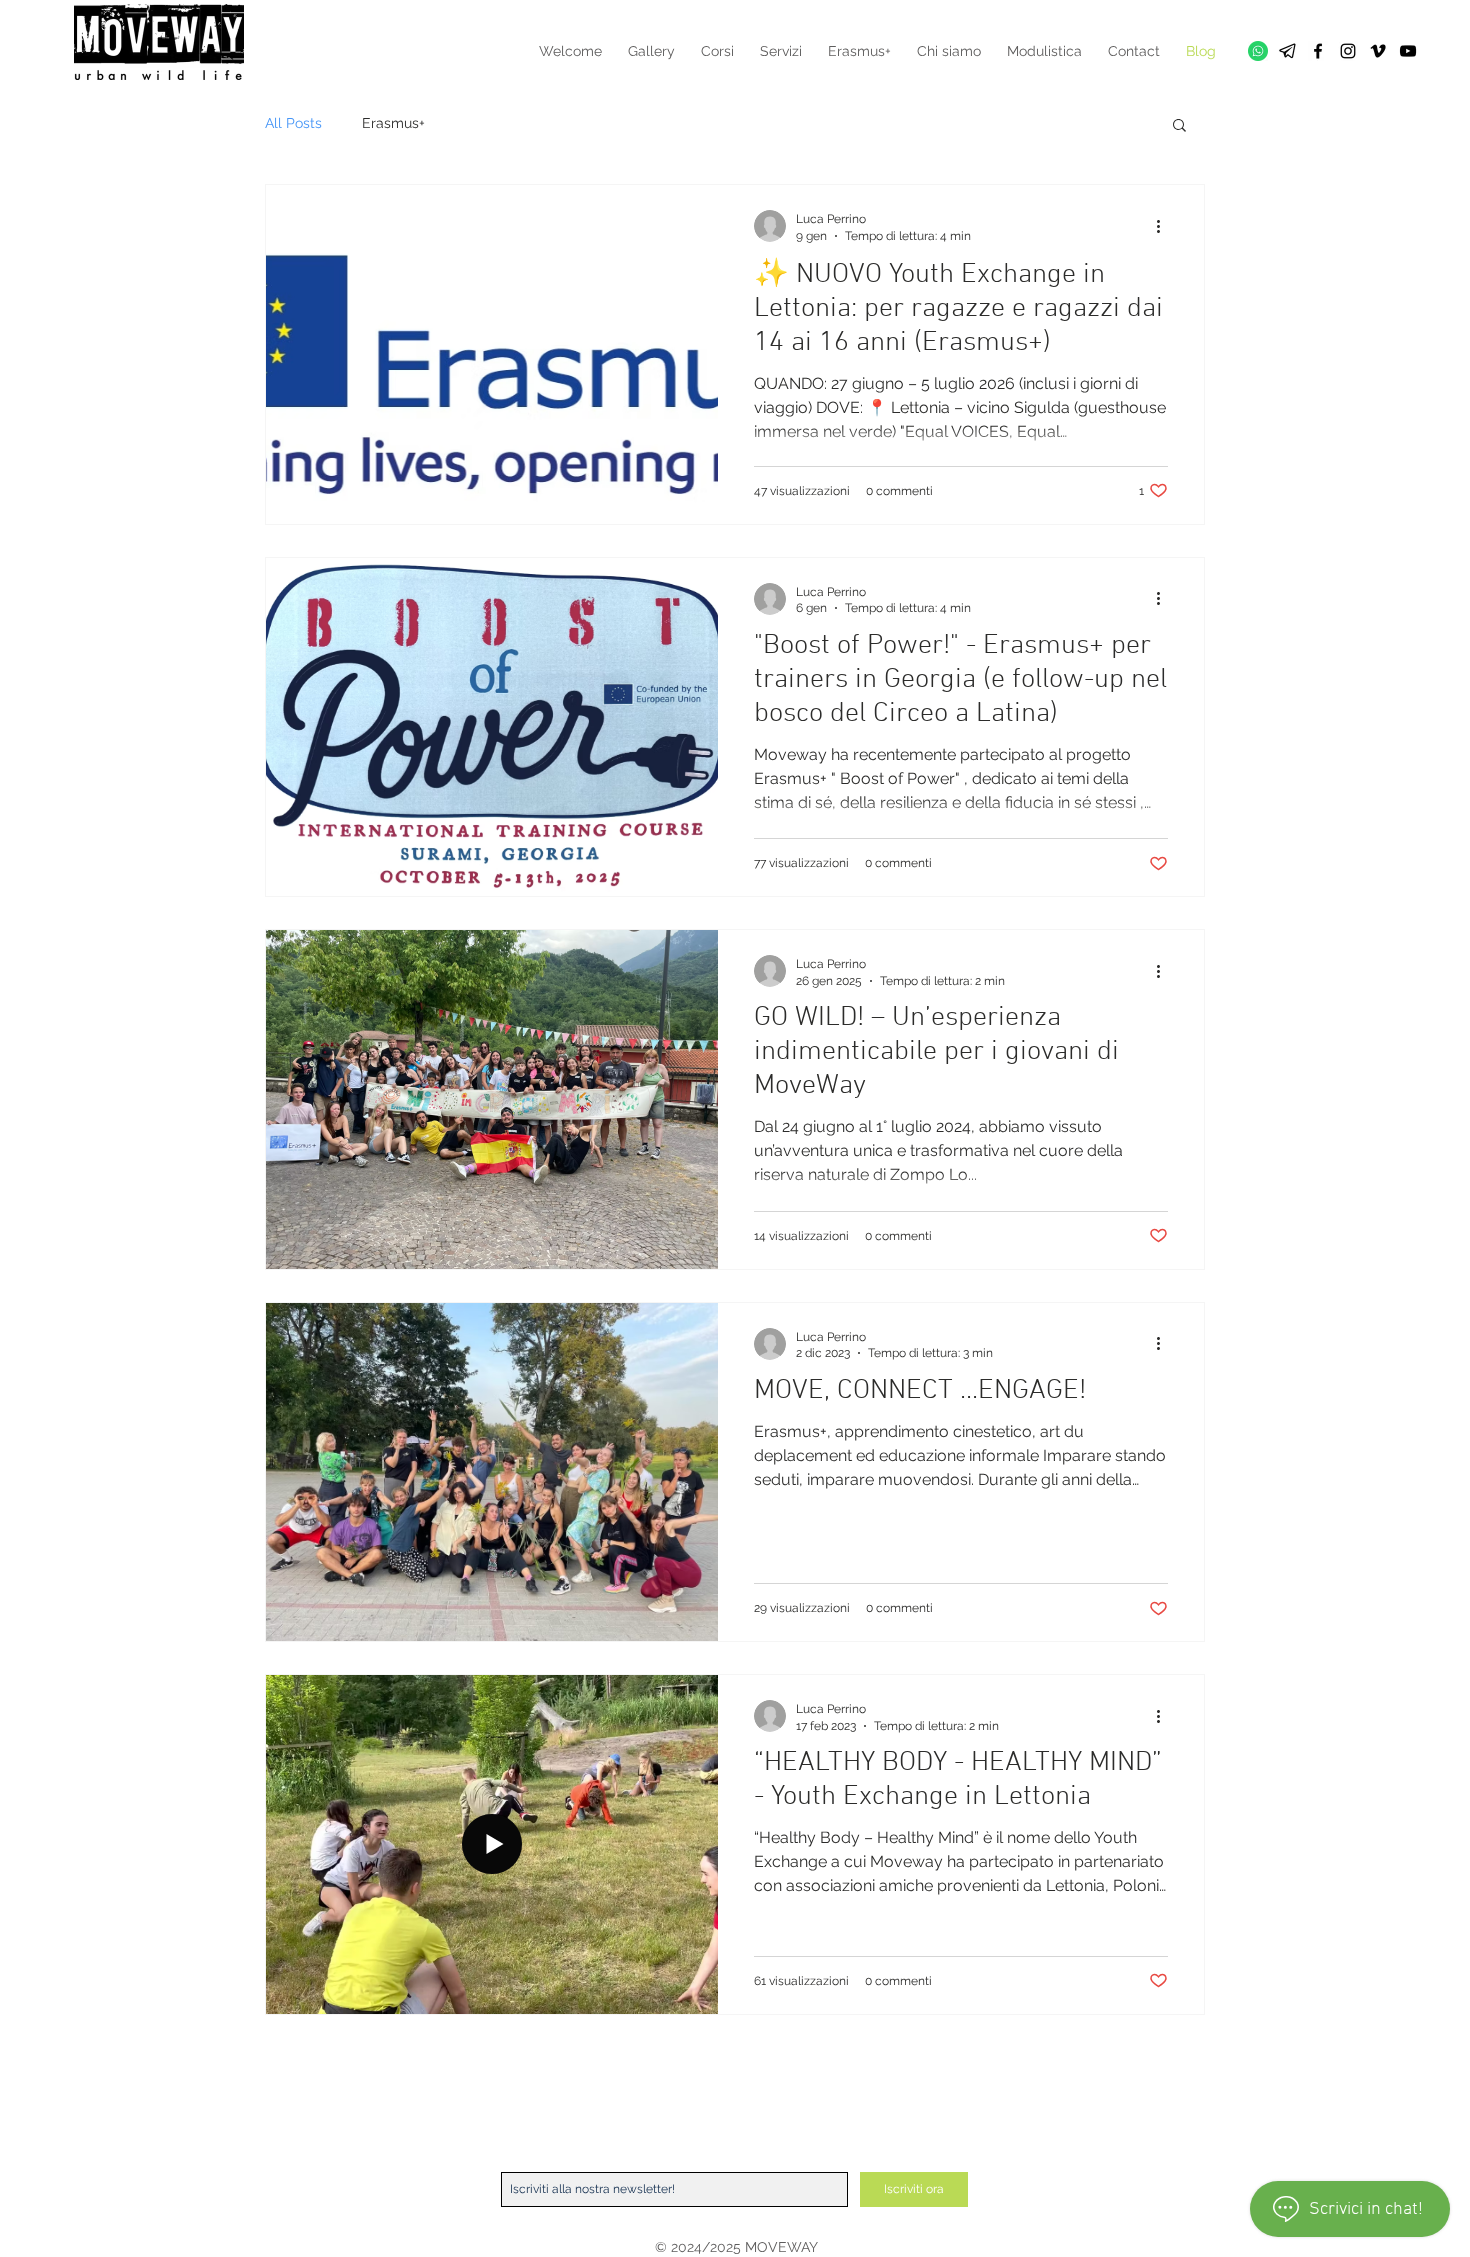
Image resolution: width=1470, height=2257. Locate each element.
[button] (1179, 126)
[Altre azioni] (1165, 226)
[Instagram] (1348, 51)
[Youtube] (1408, 51)
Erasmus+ (393, 123)
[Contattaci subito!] (1258, 51)
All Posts (293, 123)
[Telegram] (1288, 51)
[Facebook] (1318, 51)
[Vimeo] (1378, 51)
